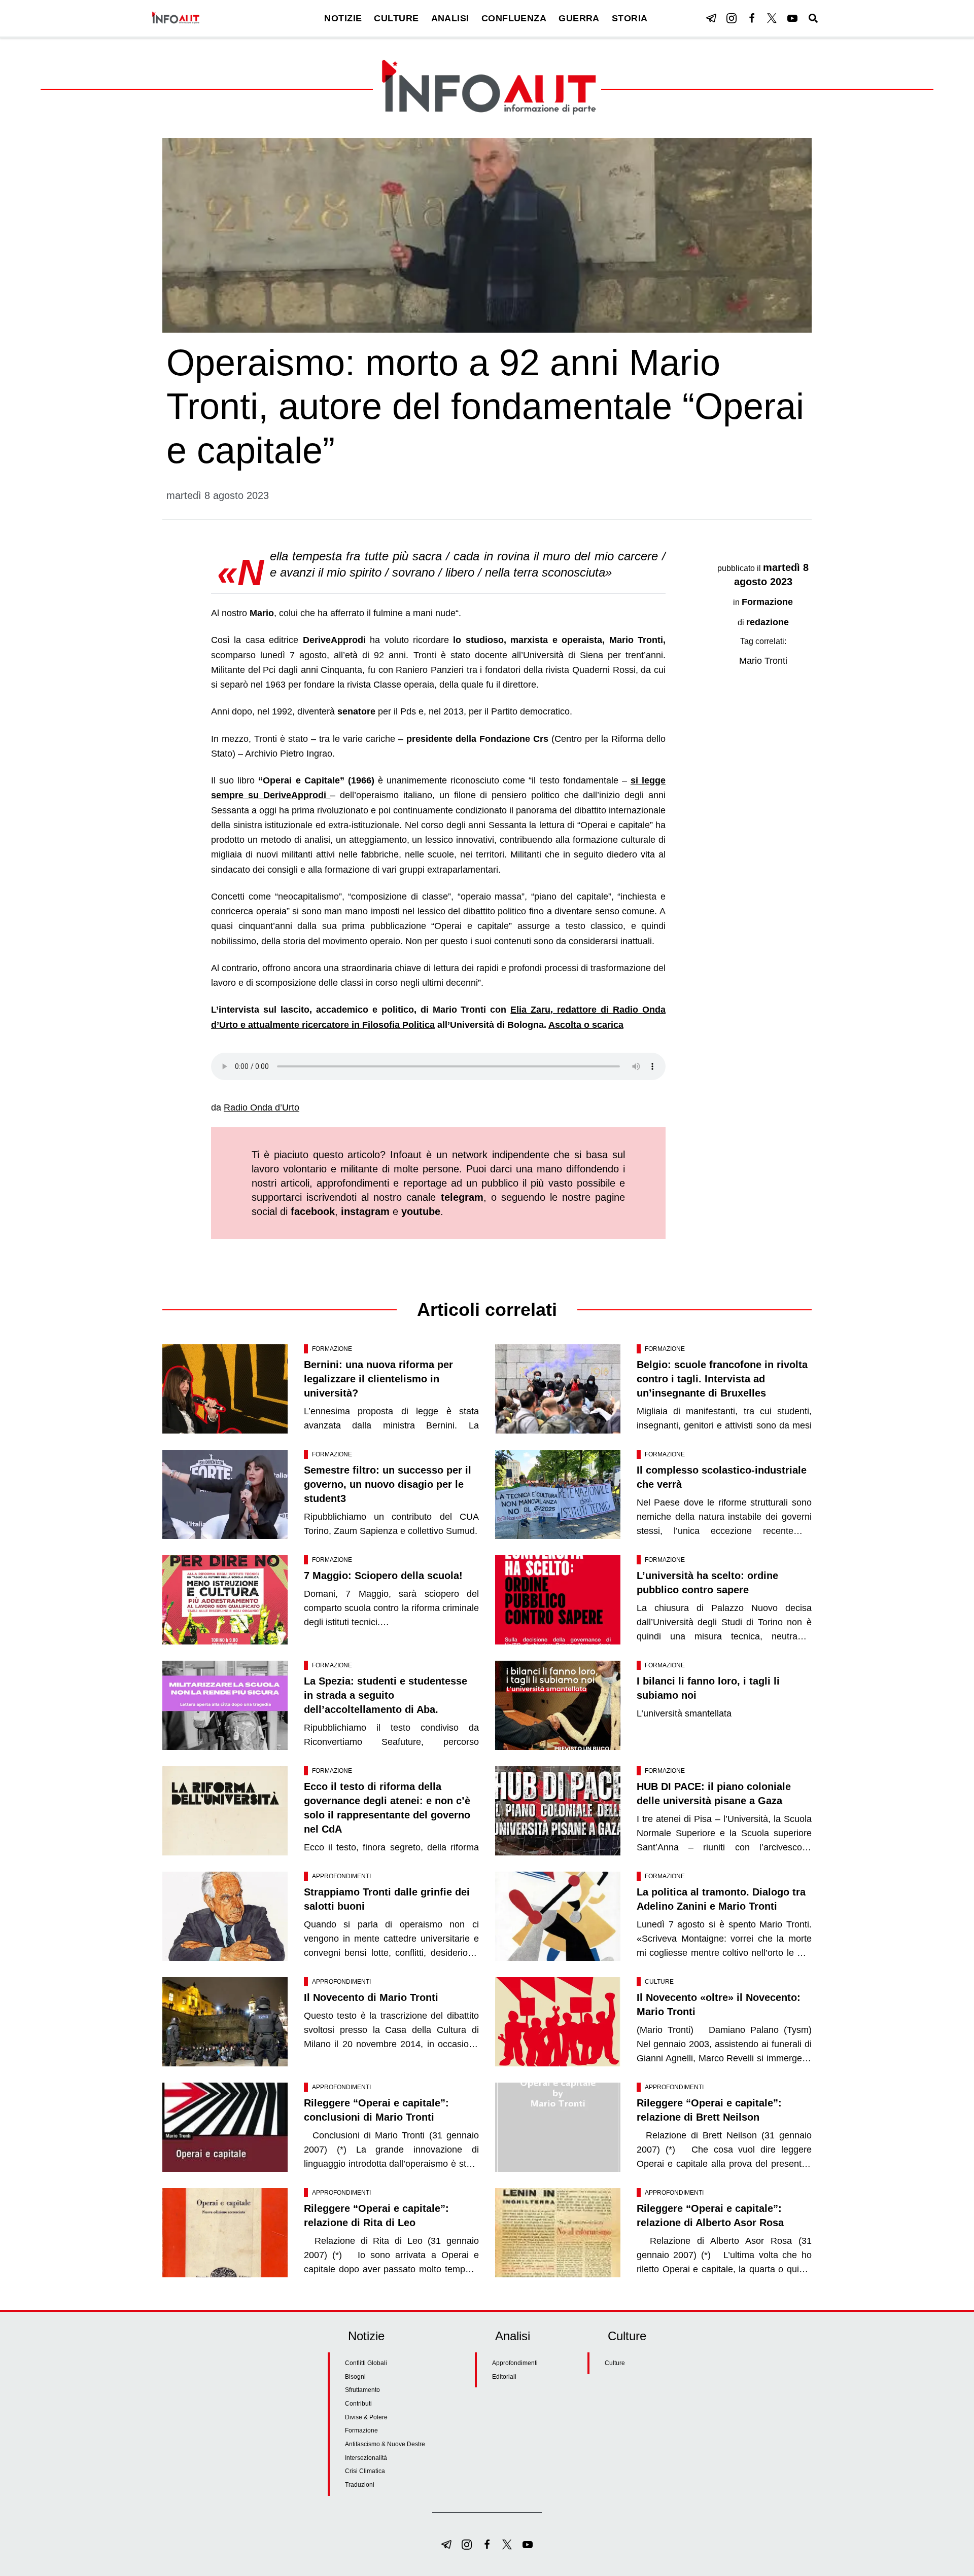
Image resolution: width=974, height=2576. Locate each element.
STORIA (630, 18)
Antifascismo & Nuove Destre (385, 2444)
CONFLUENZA (514, 18)
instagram (365, 1211)
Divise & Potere (366, 2417)
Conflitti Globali (366, 2363)
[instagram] (732, 18)
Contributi (358, 2404)
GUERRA (579, 18)
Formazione (767, 602)
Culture (659, 1982)
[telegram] (711, 18)
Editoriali (504, 2377)
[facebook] (752, 18)
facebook (313, 1211)
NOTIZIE (343, 18)
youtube (421, 1211)
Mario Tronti (763, 661)
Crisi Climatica (365, 2471)
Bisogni (355, 2377)
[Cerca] (813, 18)
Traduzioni (360, 2485)
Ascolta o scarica (586, 1025)
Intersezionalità (366, 2458)
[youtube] (792, 18)
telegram (462, 1197)
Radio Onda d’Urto (262, 1107)
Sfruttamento (362, 2390)
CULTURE (396, 18)
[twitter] (772, 18)
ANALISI (450, 18)
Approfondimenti (341, 1876)
